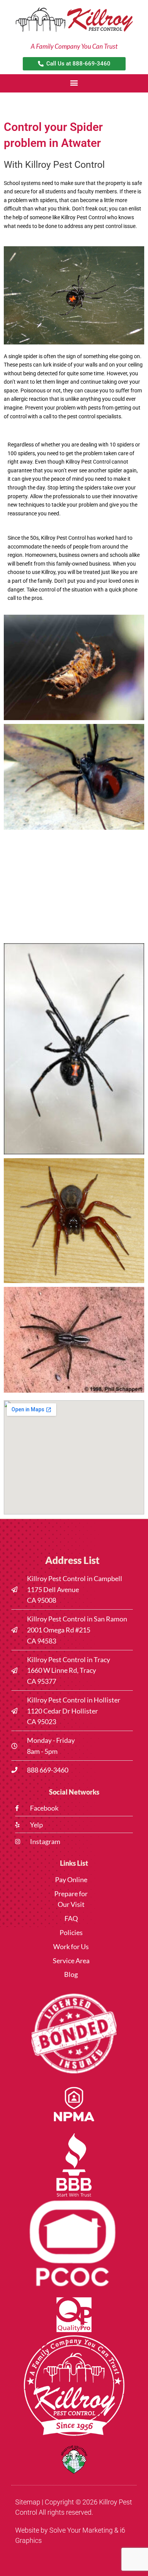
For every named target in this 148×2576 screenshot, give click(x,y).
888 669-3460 (48, 1770)
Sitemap (28, 2502)
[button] (74, 82)
